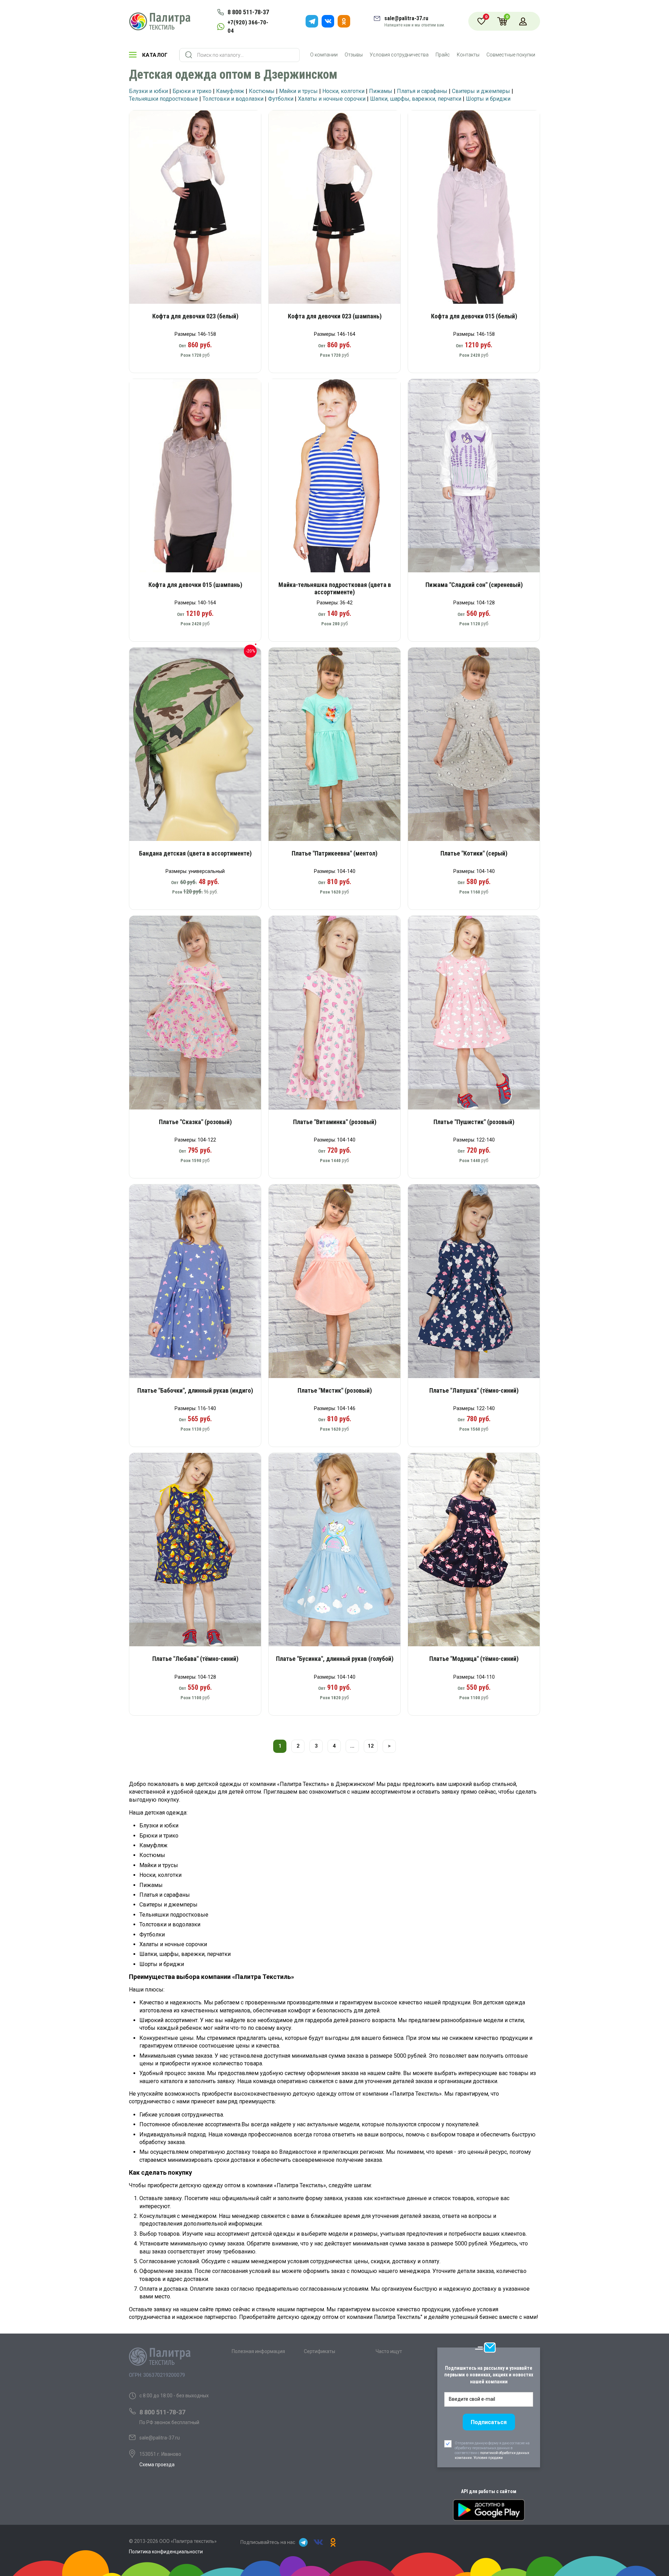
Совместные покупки (511, 55)
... (352, 1746)
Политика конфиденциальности (166, 2552)
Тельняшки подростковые (163, 99)
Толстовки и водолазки (233, 99)
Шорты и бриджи (488, 99)
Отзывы (354, 55)
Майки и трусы (298, 91)
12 (371, 1746)
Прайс (443, 55)
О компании (324, 55)
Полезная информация (258, 2351)
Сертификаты (320, 2351)
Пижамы (381, 91)
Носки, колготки (343, 91)
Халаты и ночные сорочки (332, 99)
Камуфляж (230, 91)
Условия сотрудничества (399, 55)
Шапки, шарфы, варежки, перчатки (416, 99)
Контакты (468, 55)
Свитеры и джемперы (481, 91)
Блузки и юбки (148, 91)
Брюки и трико (192, 91)
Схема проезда (157, 2465)
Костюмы (262, 91)
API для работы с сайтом (489, 2491)
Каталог (155, 55)
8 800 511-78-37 (248, 12)
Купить (200, 209)
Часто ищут (389, 2351)
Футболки (281, 99)
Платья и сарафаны (422, 91)
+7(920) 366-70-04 (248, 26)
